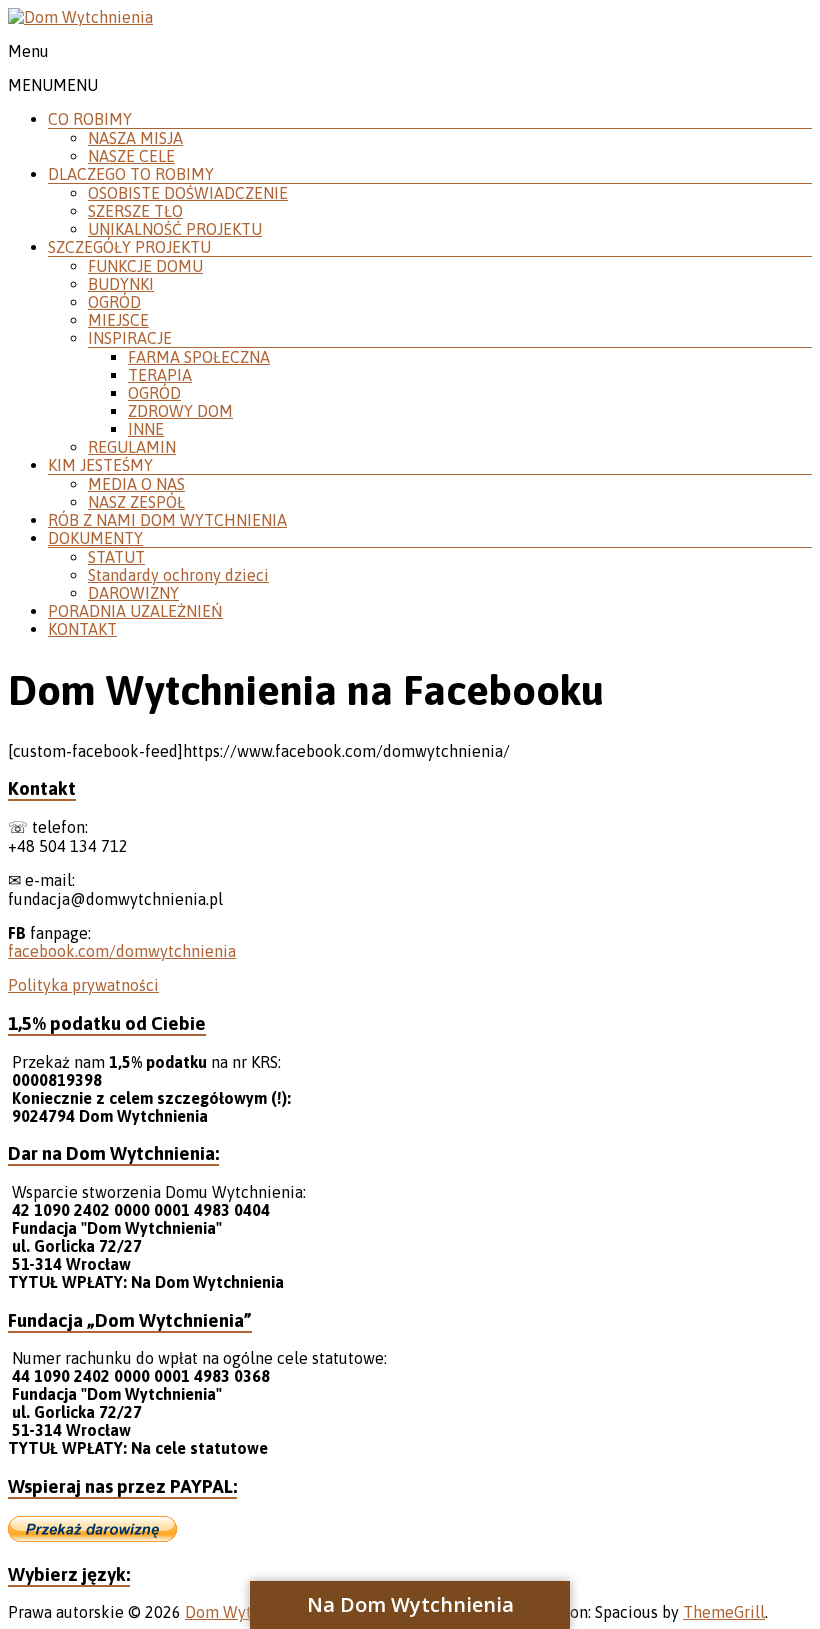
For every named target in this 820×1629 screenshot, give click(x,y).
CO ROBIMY (90, 119)
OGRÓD (114, 302)
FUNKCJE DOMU (145, 266)
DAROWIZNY (133, 593)
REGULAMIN (132, 447)
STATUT (116, 557)
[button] (53, 85)
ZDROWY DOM (180, 411)
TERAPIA (160, 375)
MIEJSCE (118, 320)
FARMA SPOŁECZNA (199, 357)
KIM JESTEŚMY (100, 465)
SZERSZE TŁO (135, 211)
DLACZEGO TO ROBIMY (131, 174)
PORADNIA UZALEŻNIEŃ (135, 611)
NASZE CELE (131, 156)
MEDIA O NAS (136, 484)
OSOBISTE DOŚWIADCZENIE (188, 193)
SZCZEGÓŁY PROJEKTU (129, 247)
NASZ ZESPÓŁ (136, 502)
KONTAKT (82, 629)
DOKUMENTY (95, 538)
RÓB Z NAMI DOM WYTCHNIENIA (167, 520)
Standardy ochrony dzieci (178, 575)
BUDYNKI (121, 284)
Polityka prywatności (83, 985)
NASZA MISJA (135, 138)
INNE (146, 429)
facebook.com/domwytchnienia (122, 951)
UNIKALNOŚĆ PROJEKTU (175, 229)
